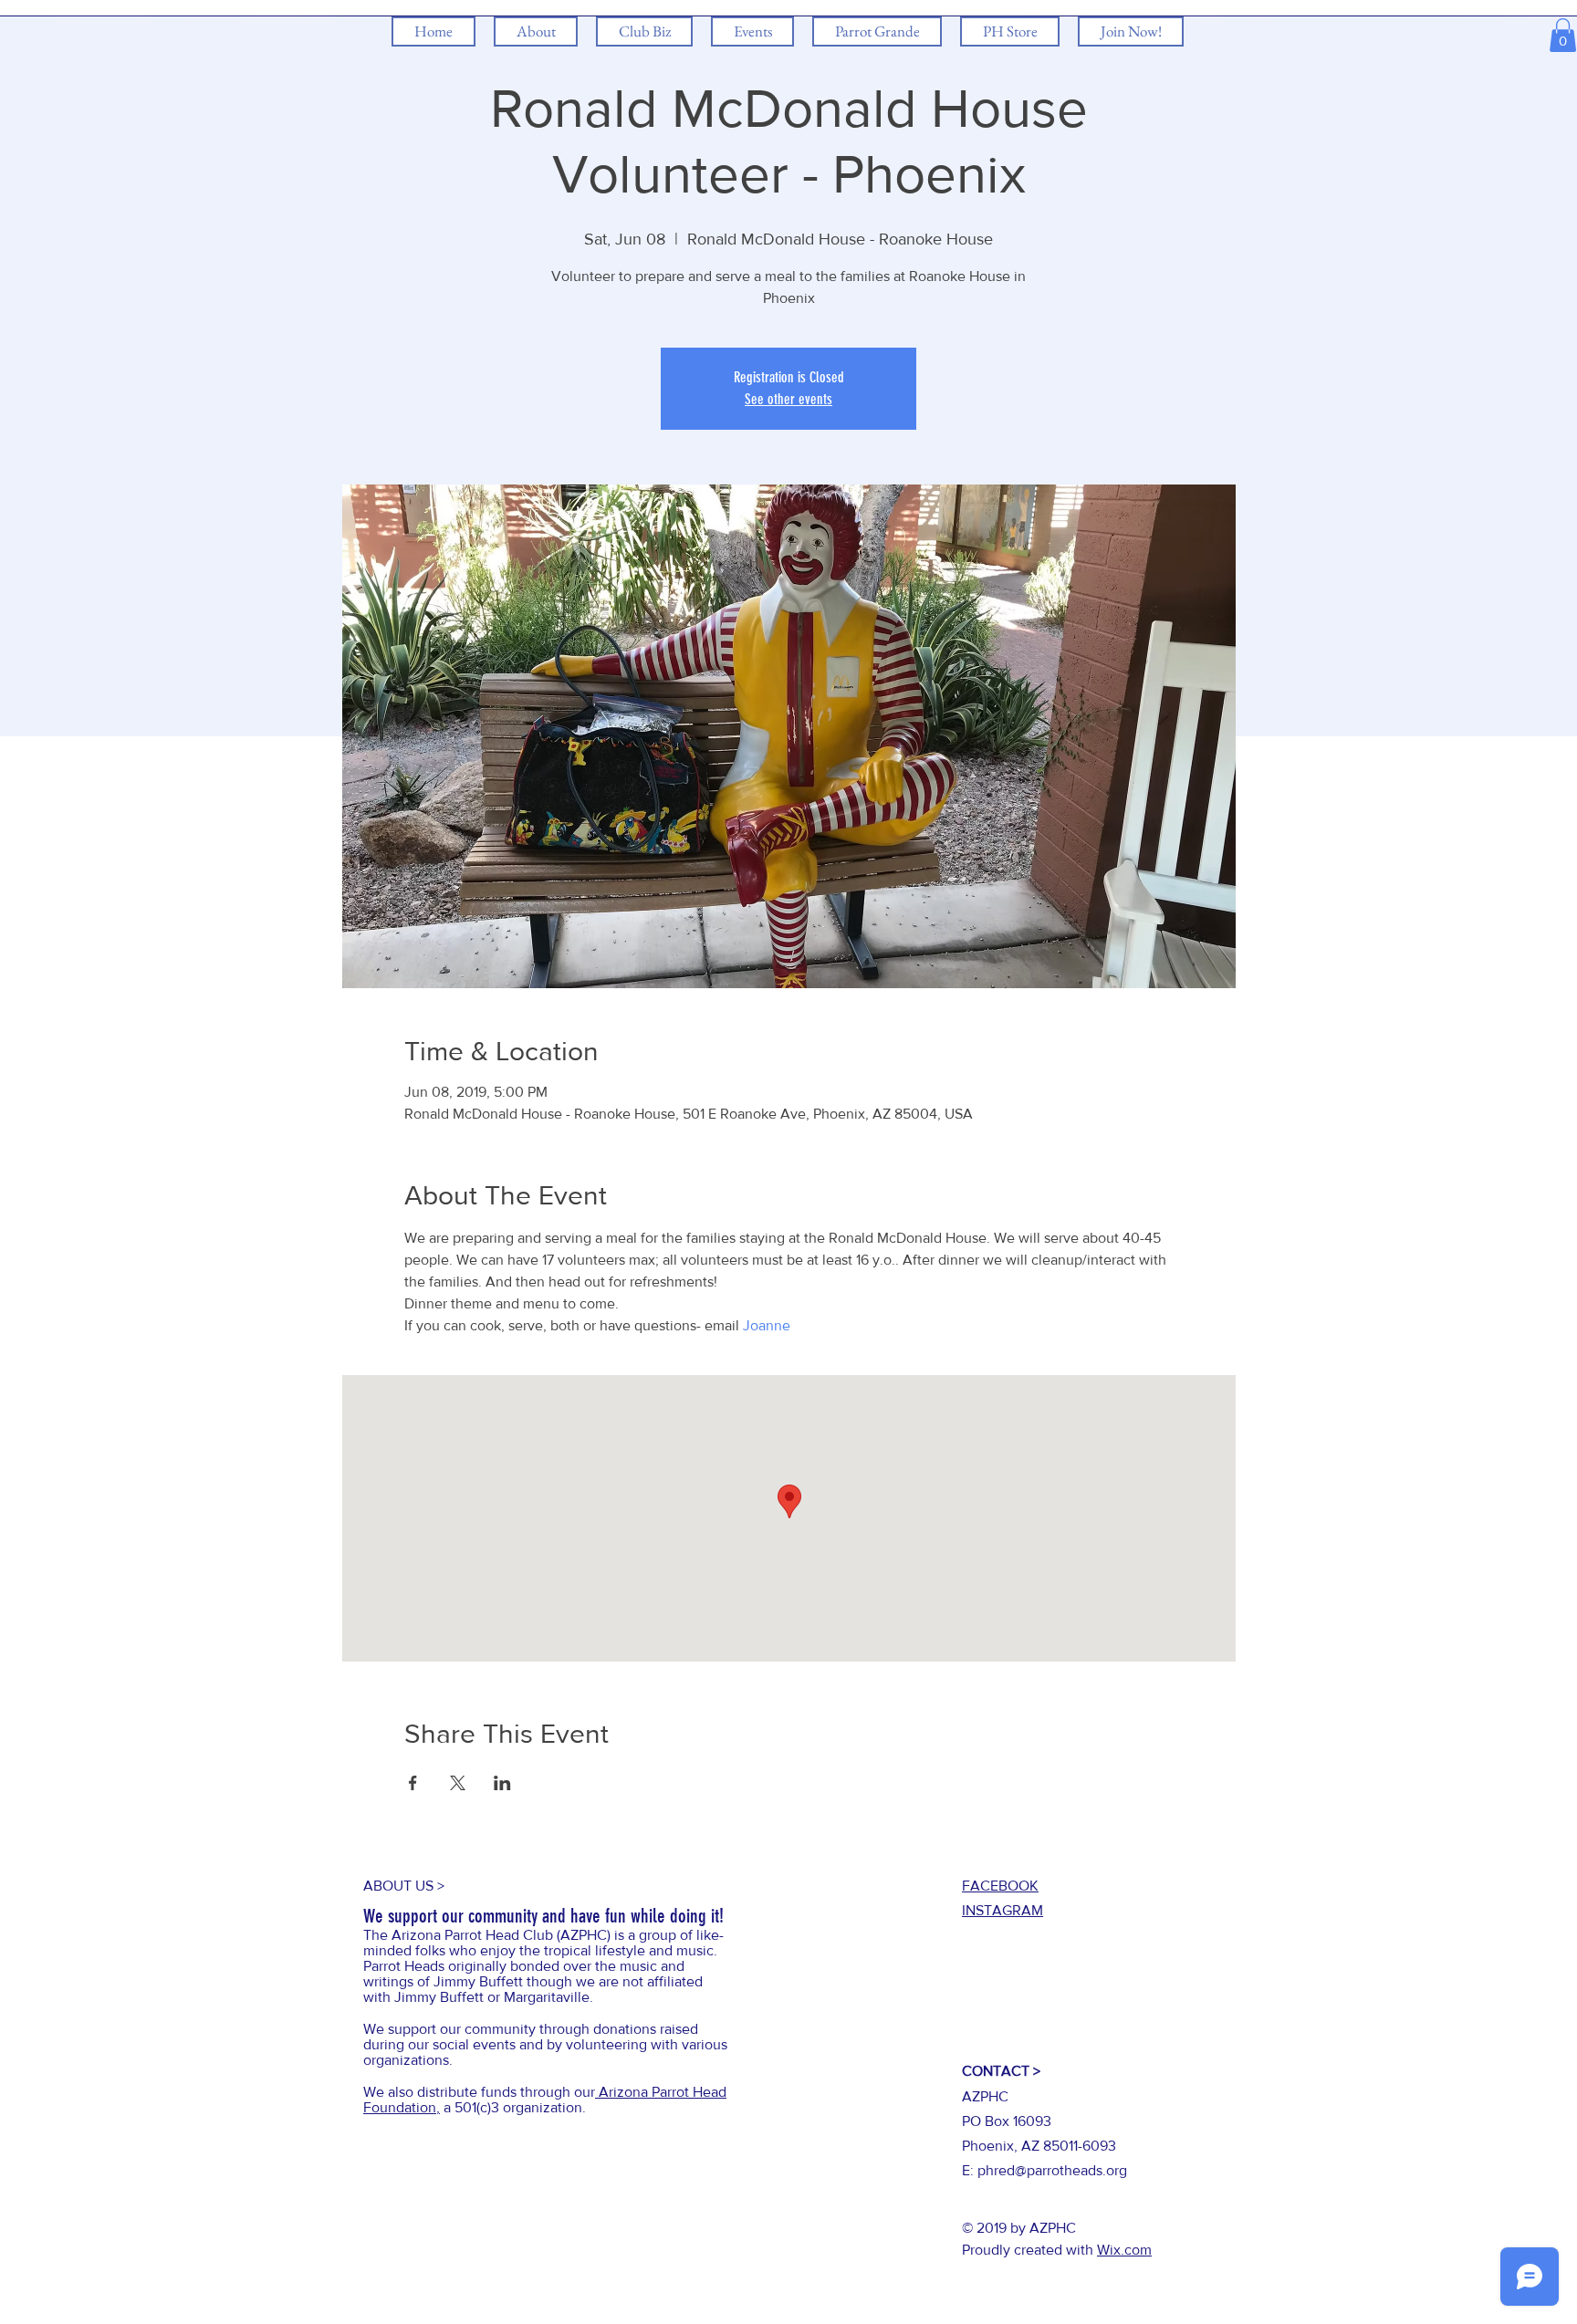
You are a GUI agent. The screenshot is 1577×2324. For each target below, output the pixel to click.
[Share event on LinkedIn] (502, 1783)
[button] (1563, 35)
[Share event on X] (458, 1783)
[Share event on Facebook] (413, 1783)
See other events (788, 399)
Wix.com (1124, 2250)
